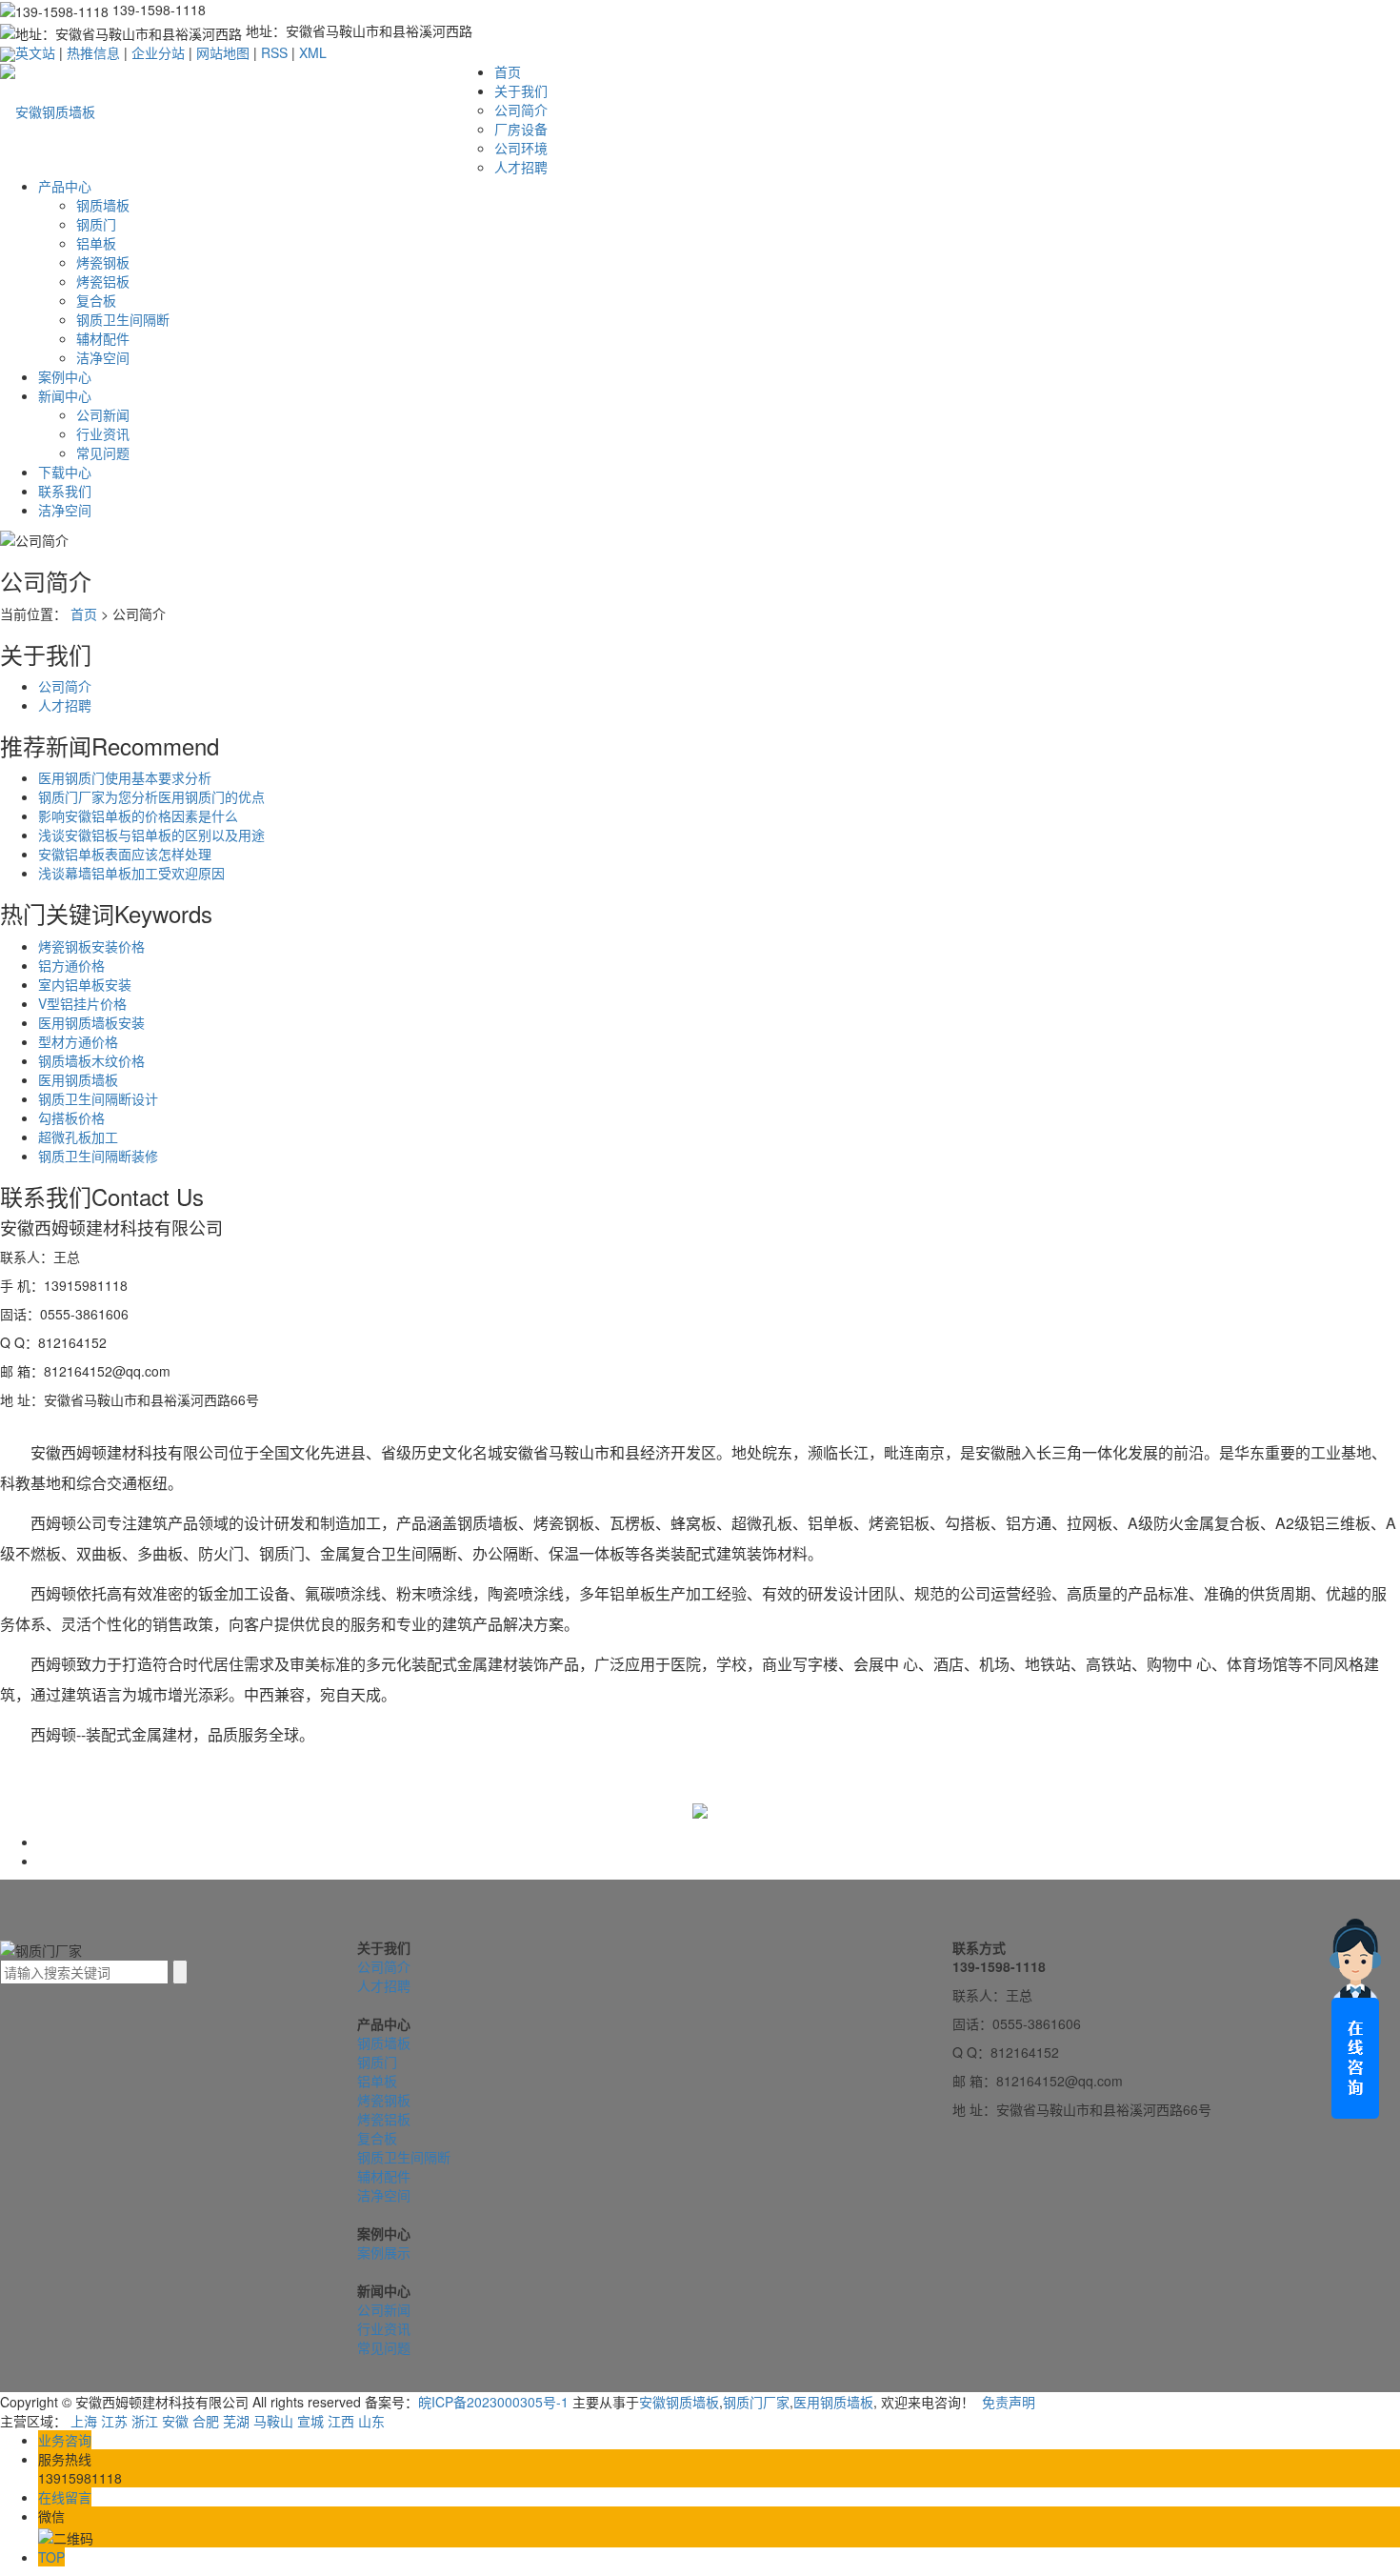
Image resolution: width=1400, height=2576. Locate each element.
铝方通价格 (71, 965)
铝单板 (96, 243)
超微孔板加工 (78, 1137)
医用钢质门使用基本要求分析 (125, 777)
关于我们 (521, 91)
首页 (508, 71)
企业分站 (158, 52)
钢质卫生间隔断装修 (98, 1156)
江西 (341, 2421)
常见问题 (103, 453)
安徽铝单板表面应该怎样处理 (125, 854)
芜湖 (236, 2421)
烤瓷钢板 (103, 262)
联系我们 (65, 491)
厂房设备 (521, 129)
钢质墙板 (103, 205)
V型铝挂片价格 (82, 1003)
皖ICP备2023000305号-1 (493, 2402)
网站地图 (223, 52)
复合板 (96, 300)
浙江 (145, 2421)
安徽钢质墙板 (679, 2402)
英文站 (35, 52)
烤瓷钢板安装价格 (91, 946)
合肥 (206, 2421)
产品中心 (65, 186)
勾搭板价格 (71, 1117)
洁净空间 (103, 357)
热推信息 (93, 52)
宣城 (310, 2421)
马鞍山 (273, 2421)
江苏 (114, 2421)
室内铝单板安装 (85, 984)
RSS (274, 52)
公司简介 (521, 110)
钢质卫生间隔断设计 (98, 1098)
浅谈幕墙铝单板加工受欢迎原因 (131, 873)
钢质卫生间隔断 (123, 319)
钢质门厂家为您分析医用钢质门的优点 (151, 796)
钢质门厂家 (756, 2402)
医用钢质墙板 (78, 1079)
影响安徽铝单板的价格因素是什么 (138, 815)
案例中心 (65, 376)
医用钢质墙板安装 (91, 1022)
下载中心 (65, 472)
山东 (371, 2421)
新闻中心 (65, 395)
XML (313, 52)
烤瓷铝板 (103, 281)
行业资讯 (103, 433)
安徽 (175, 2421)
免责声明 (1009, 2402)
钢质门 (96, 224)
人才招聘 (521, 167)
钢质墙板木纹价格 (91, 1060)
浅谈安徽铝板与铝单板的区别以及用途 (151, 835)
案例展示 (384, 2252)
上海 (84, 2421)
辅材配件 (103, 338)
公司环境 (521, 148)
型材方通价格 (78, 1041)
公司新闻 (103, 414)
